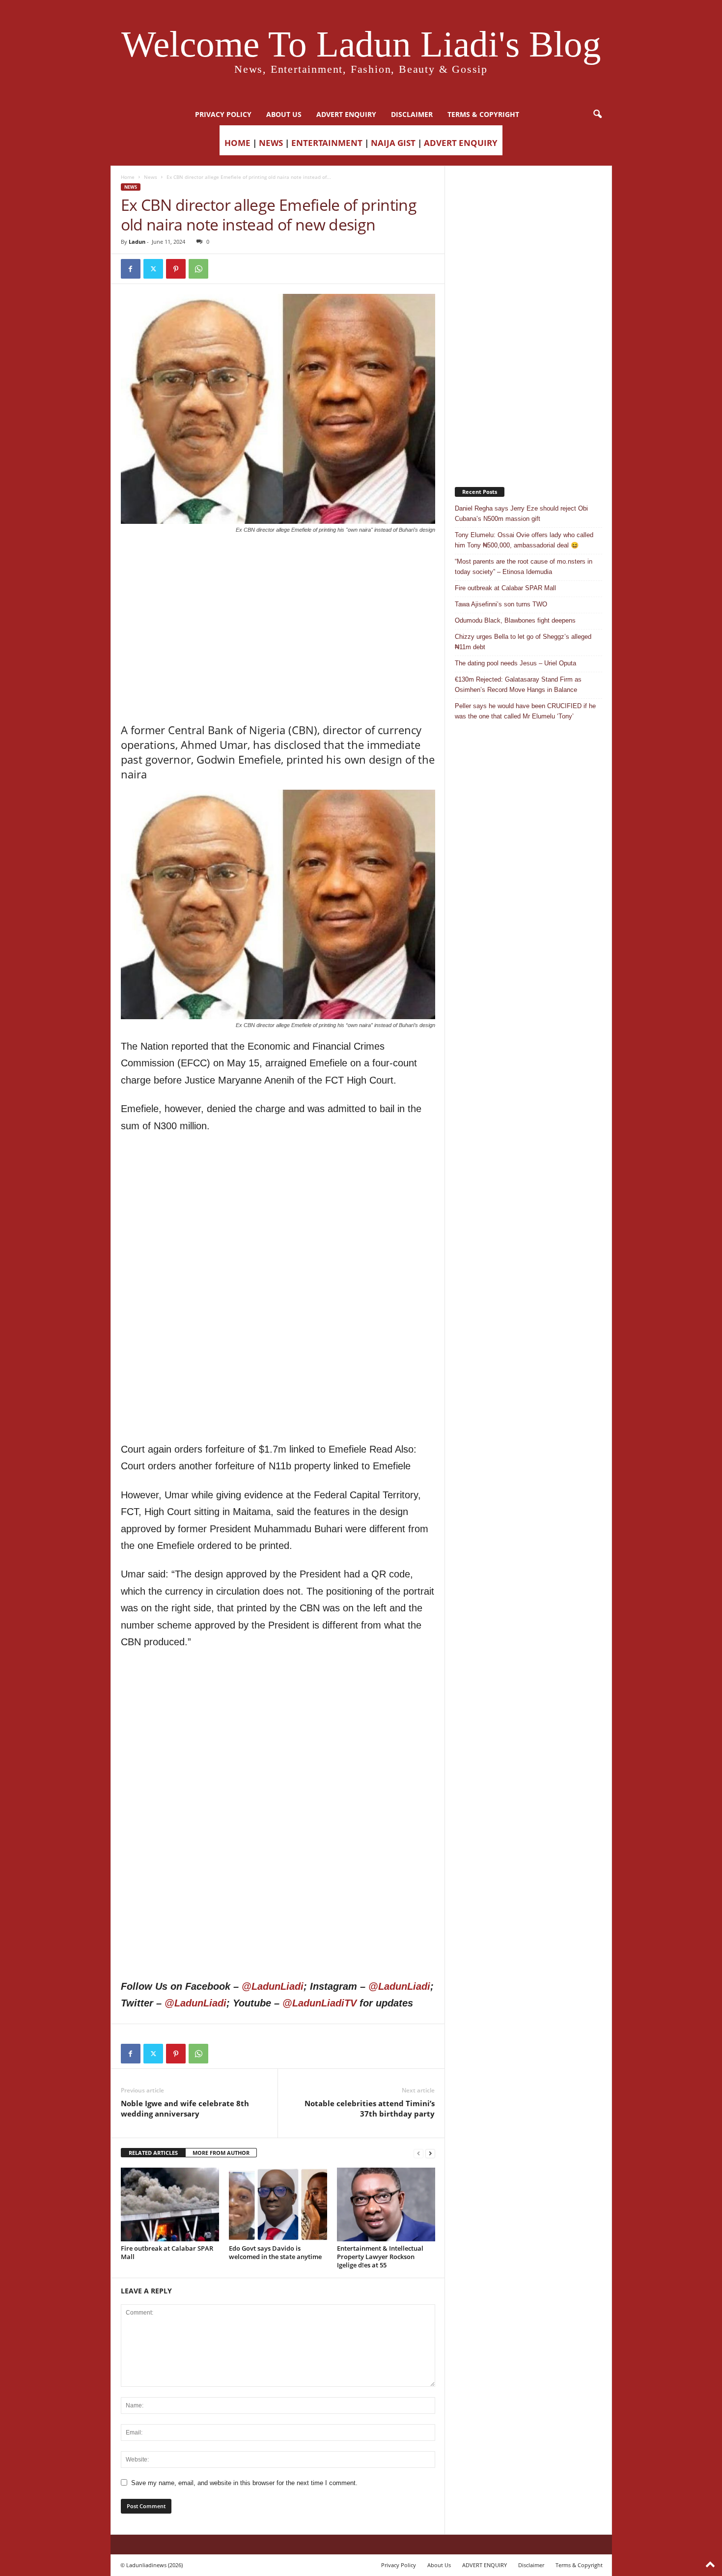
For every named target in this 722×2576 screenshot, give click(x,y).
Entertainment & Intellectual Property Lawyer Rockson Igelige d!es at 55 (380, 2257)
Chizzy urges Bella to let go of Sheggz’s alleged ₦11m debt (523, 642)
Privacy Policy (223, 114)
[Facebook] (131, 269)
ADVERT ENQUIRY (346, 114)
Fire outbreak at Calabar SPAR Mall (167, 2252)
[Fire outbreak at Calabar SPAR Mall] (170, 2204)
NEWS (271, 143)
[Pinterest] (176, 269)
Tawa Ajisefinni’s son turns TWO (501, 604)
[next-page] (430, 2153)
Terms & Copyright (483, 114)
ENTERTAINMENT (327, 143)
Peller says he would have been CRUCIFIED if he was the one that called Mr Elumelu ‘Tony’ (525, 711)
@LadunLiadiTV (319, 2003)
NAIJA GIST (393, 143)
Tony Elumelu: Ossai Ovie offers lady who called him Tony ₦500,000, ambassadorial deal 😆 (524, 540)
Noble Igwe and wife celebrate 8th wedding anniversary (185, 2108)
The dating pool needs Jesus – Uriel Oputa (515, 663)
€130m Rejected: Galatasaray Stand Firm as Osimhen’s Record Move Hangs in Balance (518, 685)
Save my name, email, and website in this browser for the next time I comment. (244, 2483)
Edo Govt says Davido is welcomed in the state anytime (275, 2252)
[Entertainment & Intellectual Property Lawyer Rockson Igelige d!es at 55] (386, 2204)
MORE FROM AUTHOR (221, 2153)
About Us (284, 114)
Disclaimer (412, 114)
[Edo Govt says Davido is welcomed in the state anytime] (278, 2204)
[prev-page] (418, 2153)
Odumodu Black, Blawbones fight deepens (515, 620)
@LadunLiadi (273, 1986)
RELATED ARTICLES (153, 2153)
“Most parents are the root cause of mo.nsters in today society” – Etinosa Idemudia (524, 567)
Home (128, 177)
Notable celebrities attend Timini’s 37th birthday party (370, 2108)
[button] (597, 114)
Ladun (137, 242)
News (151, 177)
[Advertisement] (278, 559)
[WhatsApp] (198, 269)
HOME (237, 143)
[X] (153, 269)
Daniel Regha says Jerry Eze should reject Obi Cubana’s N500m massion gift (521, 514)
